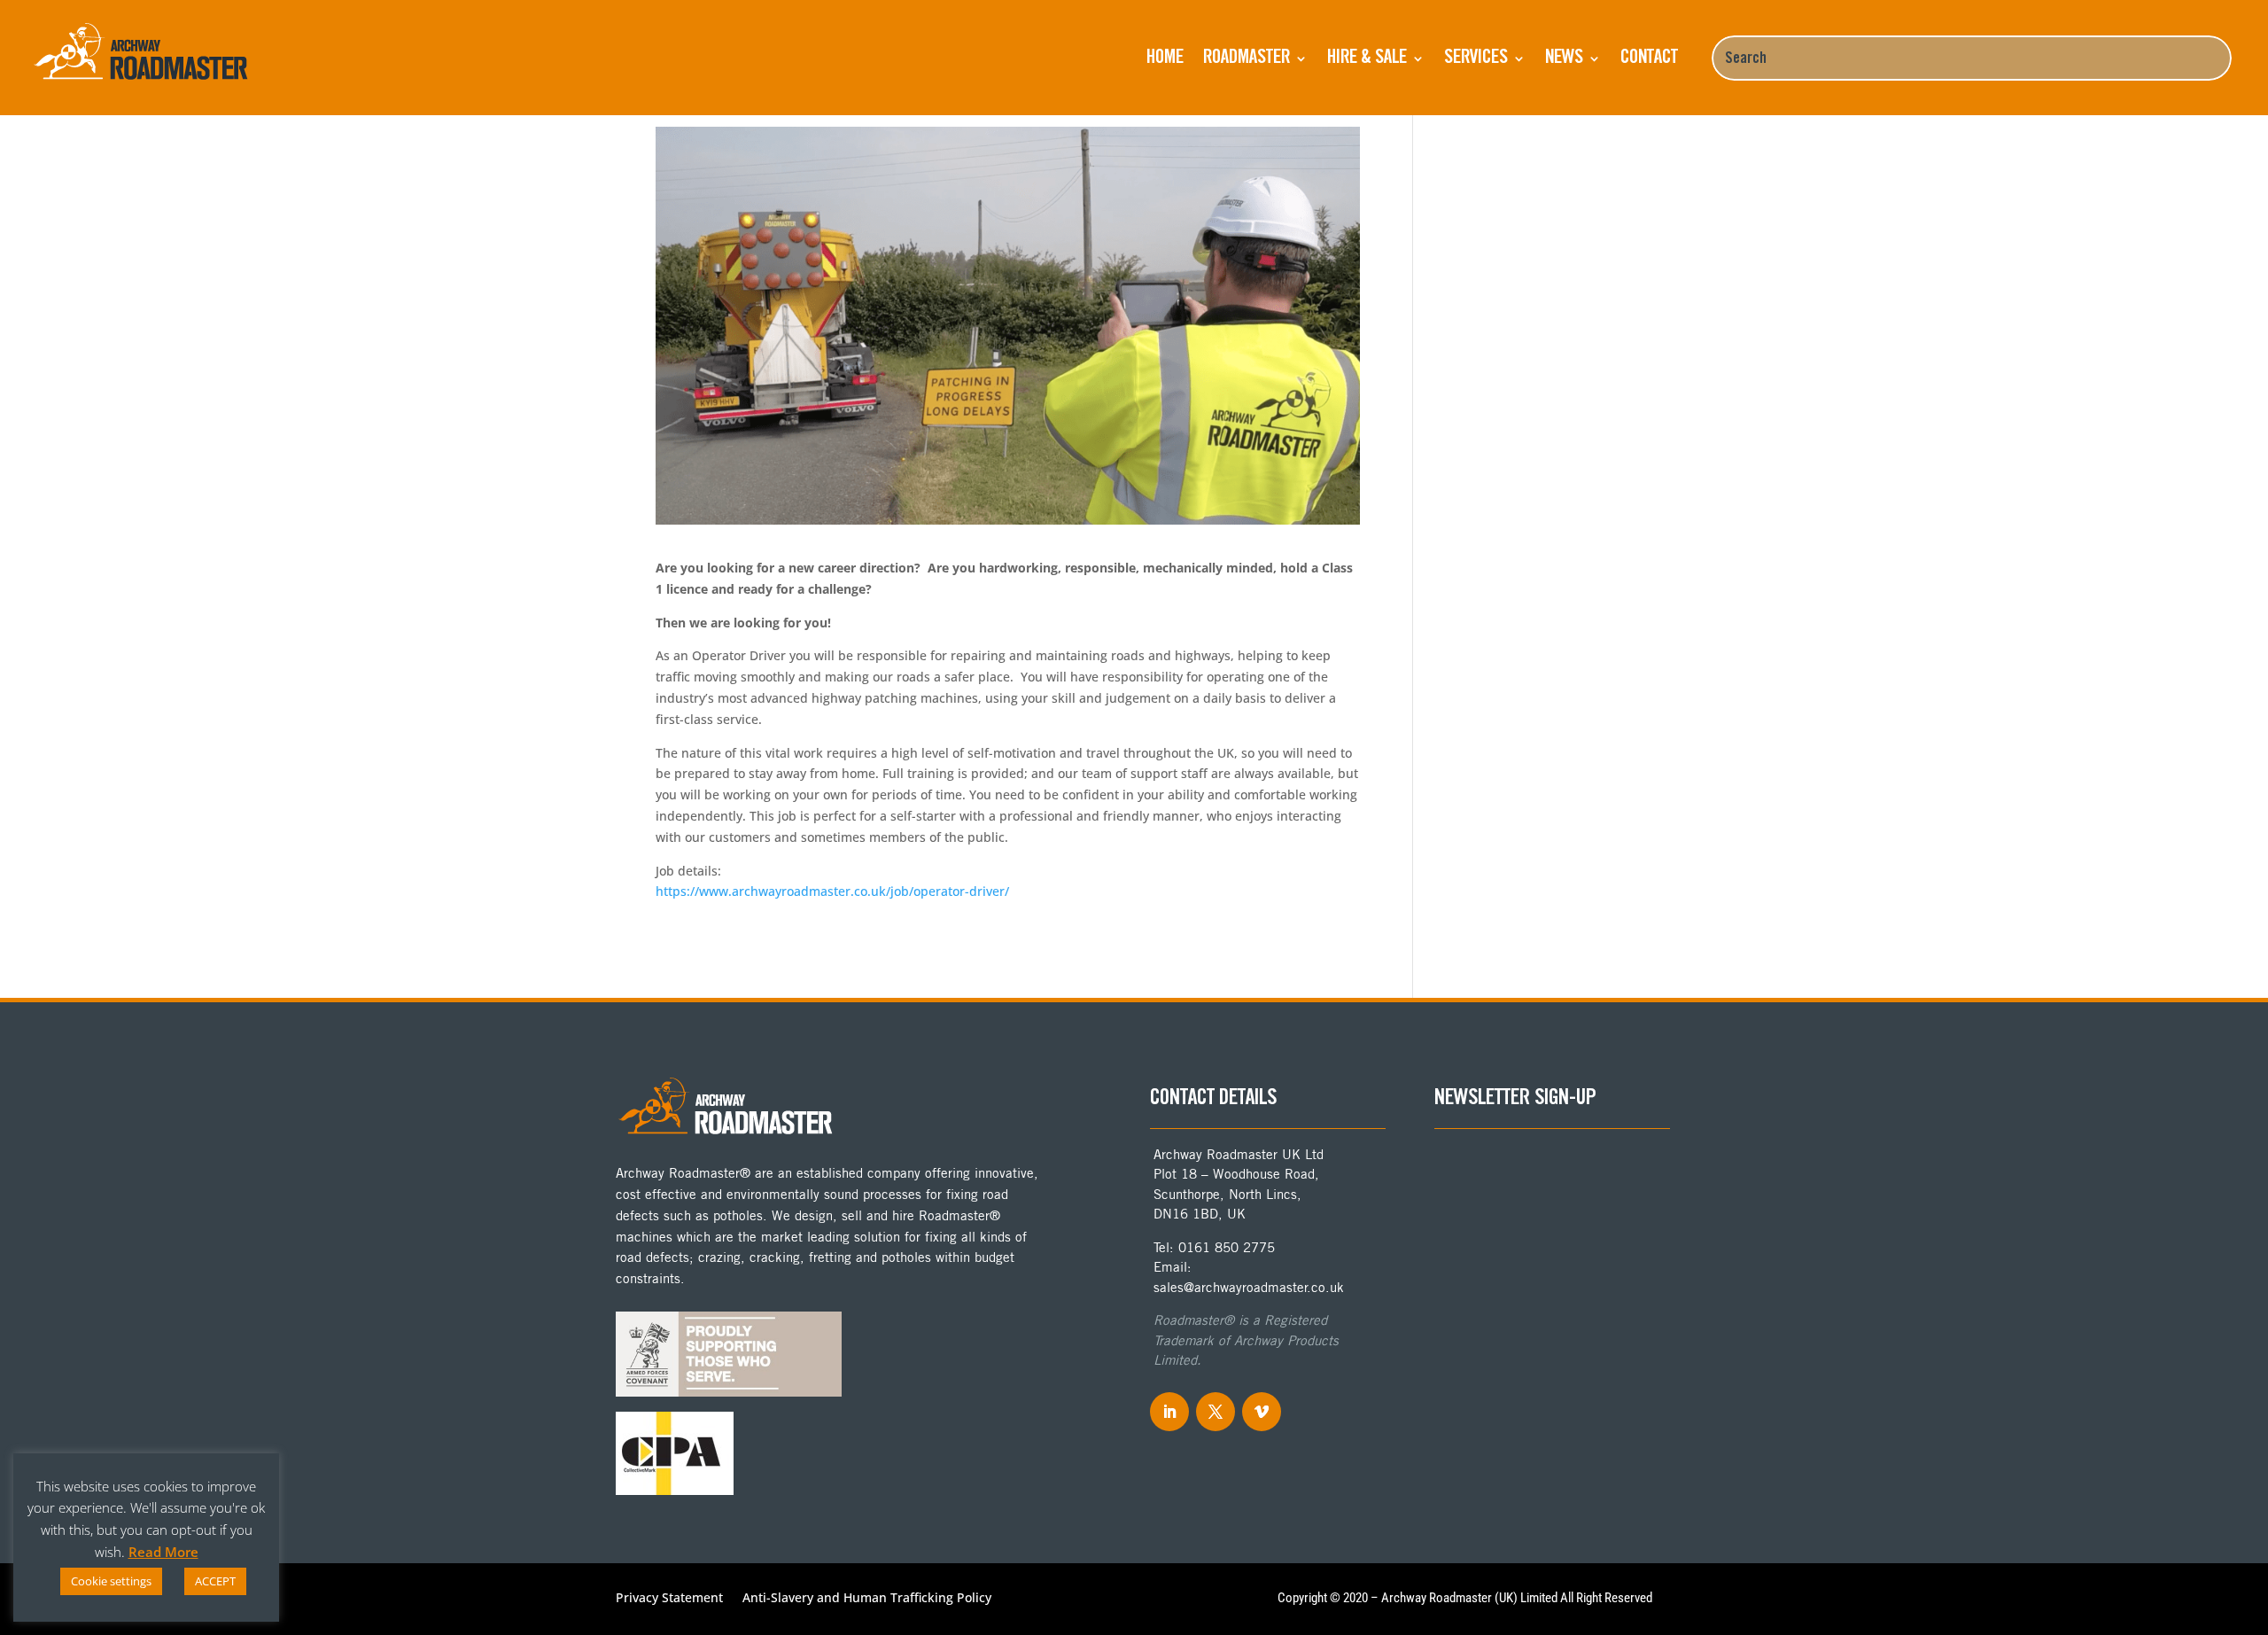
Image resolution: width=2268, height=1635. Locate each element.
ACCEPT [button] (215, 1581)
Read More (163, 1552)
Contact (1649, 58)
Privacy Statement (669, 1599)
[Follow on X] (1216, 1412)
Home (1165, 58)
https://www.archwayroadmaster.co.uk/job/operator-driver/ (832, 891)
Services (1476, 58)
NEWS (1564, 58)
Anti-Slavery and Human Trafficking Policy (867, 1599)
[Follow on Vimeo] (1262, 1412)
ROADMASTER (1247, 58)
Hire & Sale (1367, 58)
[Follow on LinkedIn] (1169, 1412)
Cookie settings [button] (111, 1581)
